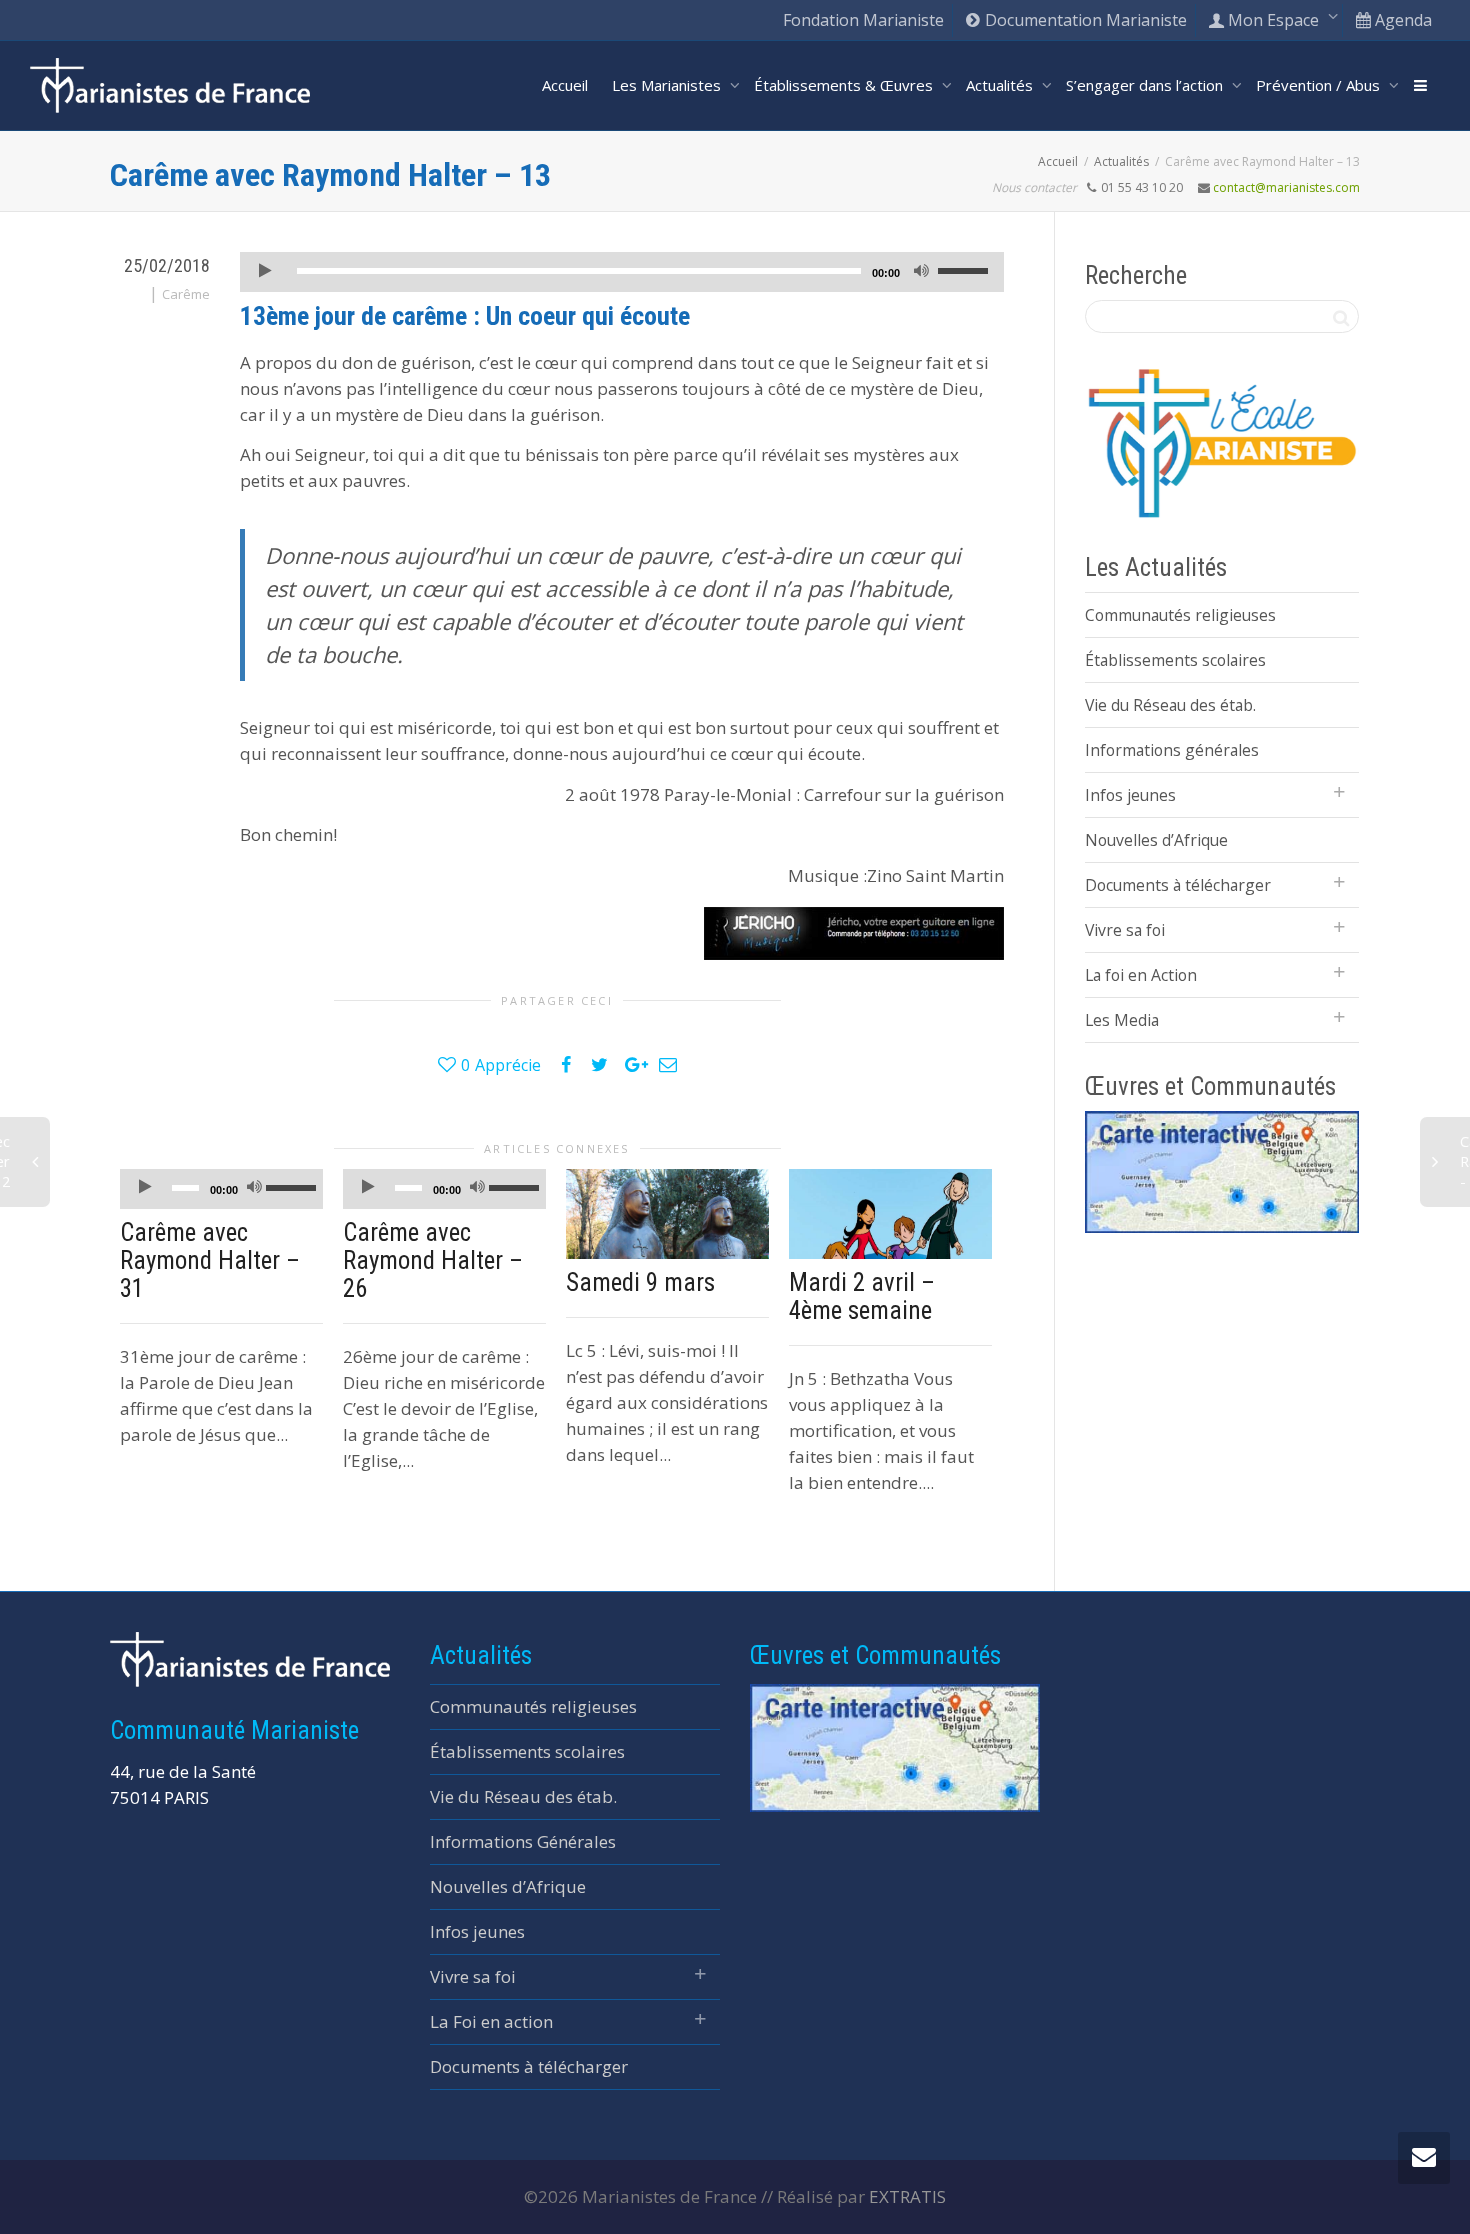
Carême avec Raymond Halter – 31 (210, 1260)
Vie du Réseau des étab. (1170, 705)
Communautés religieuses (1180, 615)
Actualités (1001, 85)
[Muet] (921, 272)
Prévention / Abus (1320, 85)
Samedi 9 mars (640, 1282)
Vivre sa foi (1125, 930)
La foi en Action (1141, 975)
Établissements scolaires (1175, 660)
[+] (667, 1214)
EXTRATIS (907, 2196)
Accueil (565, 85)
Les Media (1122, 1020)
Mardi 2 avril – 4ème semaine (862, 1296)
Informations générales (1172, 750)
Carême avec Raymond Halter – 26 (433, 1260)
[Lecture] (265, 272)
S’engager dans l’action (1146, 85)
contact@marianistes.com (1286, 187)
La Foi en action (491, 2021)
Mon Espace (1273, 20)
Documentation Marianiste (1084, 20)
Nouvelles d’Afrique (1156, 840)
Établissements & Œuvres (845, 85)
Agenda (1401, 20)
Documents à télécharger (1178, 885)
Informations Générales (523, 1841)
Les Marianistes (668, 85)
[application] (622, 272)
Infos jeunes (1130, 795)
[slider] (966, 270)
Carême (186, 294)
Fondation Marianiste (863, 20)
